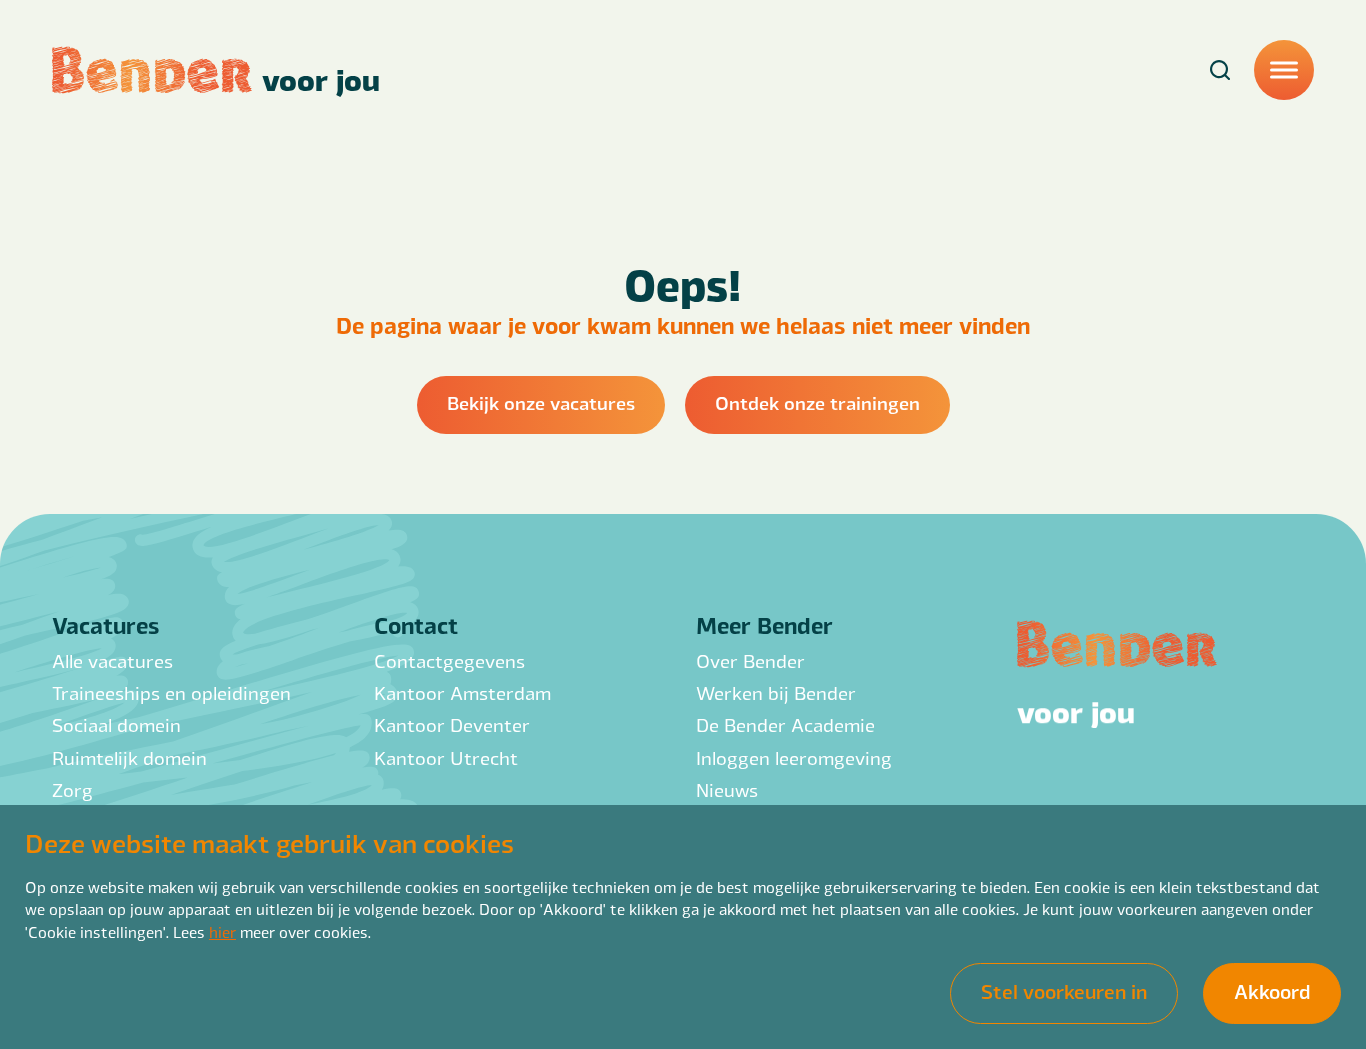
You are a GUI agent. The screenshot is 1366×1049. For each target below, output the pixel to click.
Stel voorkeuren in (1064, 991)
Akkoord (1272, 991)
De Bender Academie (785, 724)
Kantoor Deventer (452, 724)
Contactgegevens (449, 660)
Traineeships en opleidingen (171, 692)
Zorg (72, 789)
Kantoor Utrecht (446, 757)
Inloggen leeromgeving (794, 757)
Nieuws (727, 789)
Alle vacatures (112, 660)
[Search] (1220, 70)
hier (222, 931)
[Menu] (1284, 70)
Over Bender (750, 660)
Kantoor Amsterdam (462, 692)
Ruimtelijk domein (129, 757)
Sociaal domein (116, 724)
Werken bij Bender (776, 692)
